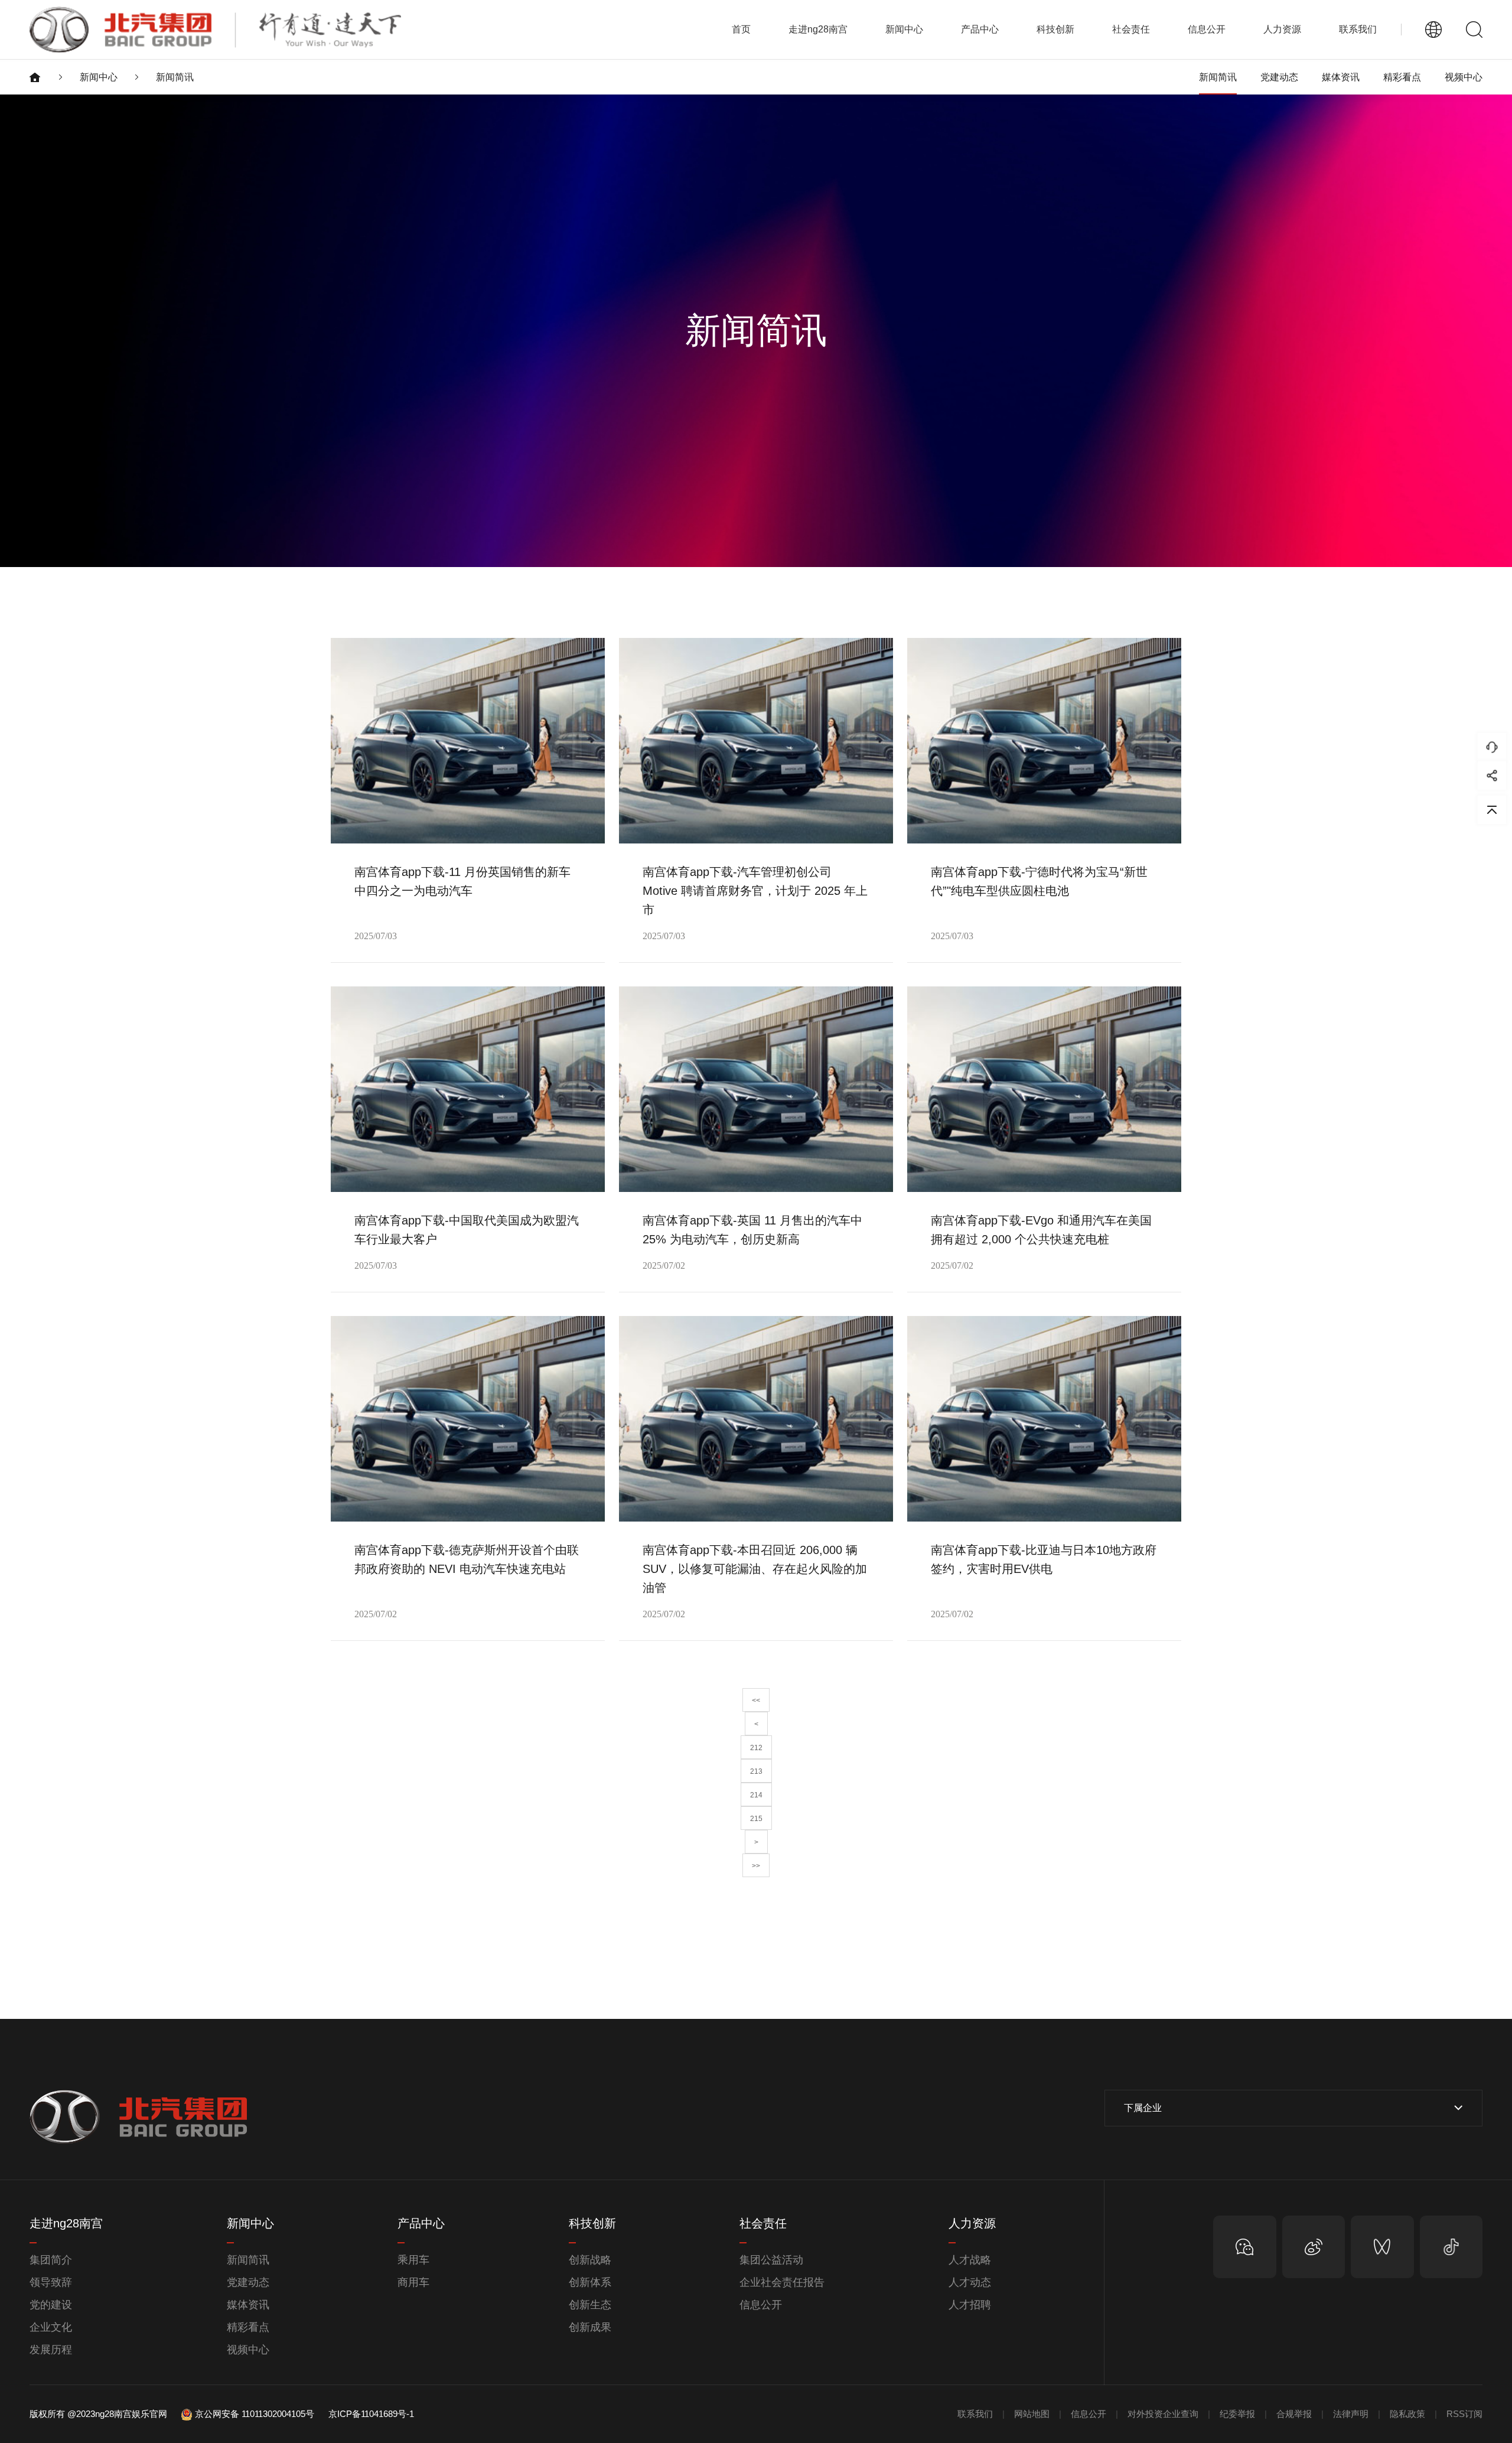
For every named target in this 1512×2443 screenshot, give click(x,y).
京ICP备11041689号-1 (371, 2414)
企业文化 (51, 2327)
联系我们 (1358, 29)
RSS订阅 (1464, 2414)
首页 (741, 29)
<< (756, 1701)
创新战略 (590, 2260)
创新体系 (590, 2282)
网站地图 (1032, 2414)
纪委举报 (1237, 2414)
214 (756, 1795)
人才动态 (970, 2282)
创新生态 (590, 2305)
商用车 (413, 2282)
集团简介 (51, 2260)
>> (756, 1866)
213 (756, 1771)
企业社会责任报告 (782, 2282)
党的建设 (51, 2305)
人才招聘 (970, 2305)
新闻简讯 (175, 77)
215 (756, 1819)
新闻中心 (99, 77)
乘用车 (413, 2260)
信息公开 (761, 2305)
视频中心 (1464, 77)
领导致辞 (51, 2282)
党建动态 (1279, 77)
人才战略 (970, 2260)
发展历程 (51, 2350)
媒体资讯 (1341, 77)
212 (756, 1748)
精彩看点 (1402, 77)
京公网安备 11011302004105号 (255, 2414)
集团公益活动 (771, 2260)
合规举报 (1294, 2414)
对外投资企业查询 (1163, 2414)
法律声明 (1351, 2414)
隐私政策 (1407, 2414)
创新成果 (590, 2327)
